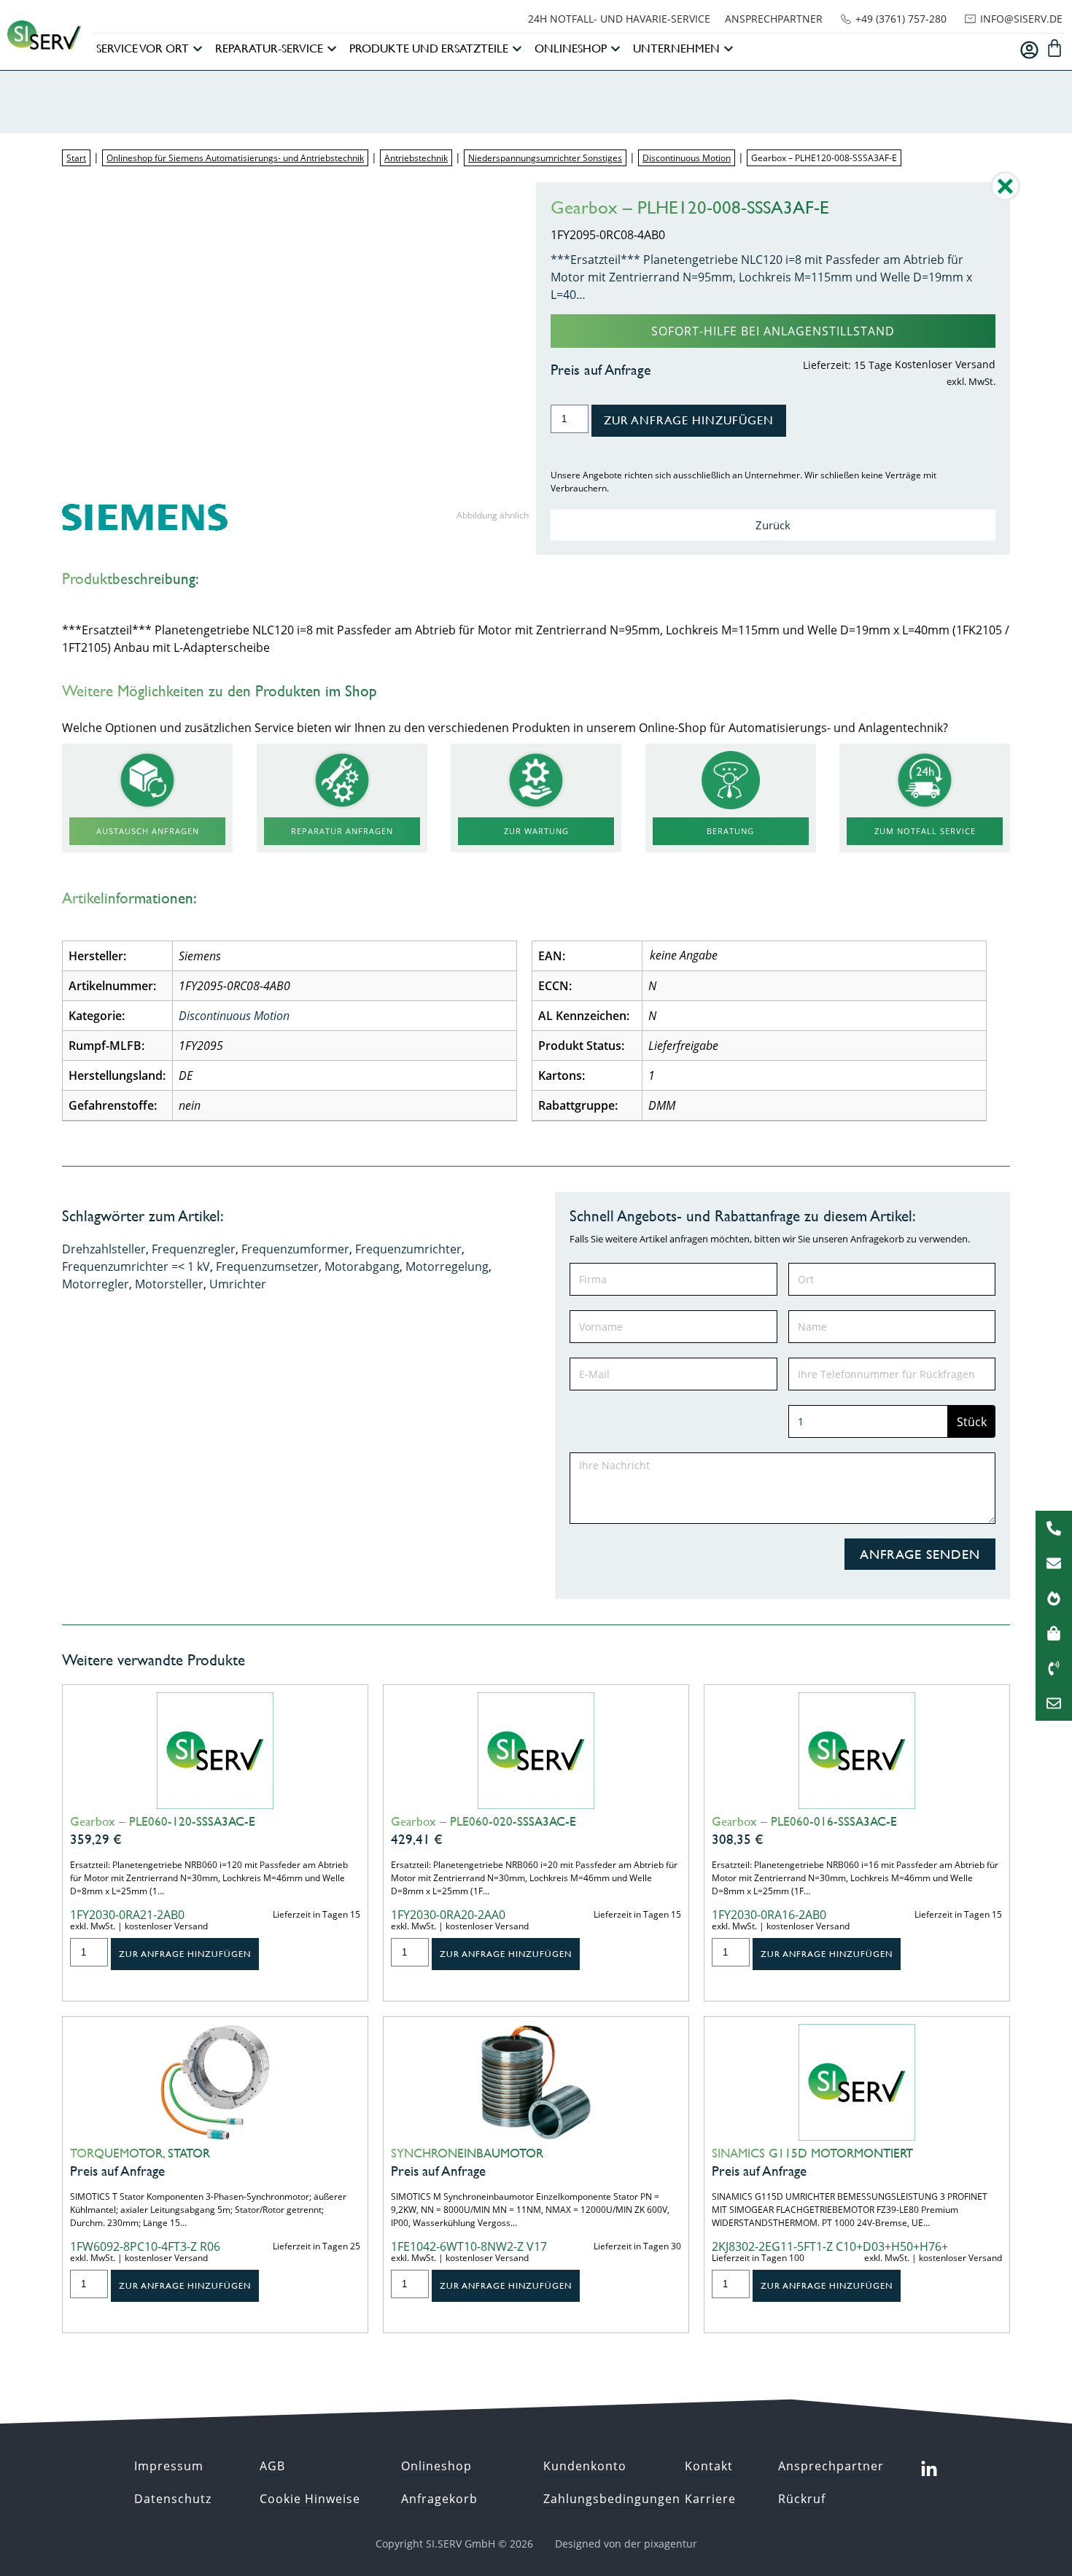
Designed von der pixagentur (626, 2544)
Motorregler (96, 1284)
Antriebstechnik (416, 158)
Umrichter (238, 1284)
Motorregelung (447, 1266)
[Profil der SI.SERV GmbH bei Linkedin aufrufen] (929, 2470)
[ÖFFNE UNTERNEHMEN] (729, 49)
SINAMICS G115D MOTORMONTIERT (812, 2153)
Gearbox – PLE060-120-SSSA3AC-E (163, 1821)
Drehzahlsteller (104, 1249)
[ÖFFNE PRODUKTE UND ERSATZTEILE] (517, 49)
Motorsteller (169, 1284)
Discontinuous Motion (687, 158)
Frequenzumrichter (408, 1249)
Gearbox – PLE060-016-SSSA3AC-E (804, 1821)
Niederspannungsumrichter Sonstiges (545, 158)
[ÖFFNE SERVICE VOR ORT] (198, 49)
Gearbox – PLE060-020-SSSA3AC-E (483, 1821)
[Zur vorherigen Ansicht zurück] (1005, 197)
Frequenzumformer (295, 1249)
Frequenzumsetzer (267, 1266)
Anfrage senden (920, 1554)
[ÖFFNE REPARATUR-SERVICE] (332, 49)
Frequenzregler (194, 1249)
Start (76, 158)
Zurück (773, 525)
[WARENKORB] (1054, 48)
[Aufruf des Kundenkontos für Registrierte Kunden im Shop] (1029, 50)
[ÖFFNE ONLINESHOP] (615, 49)
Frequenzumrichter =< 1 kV (136, 1266)
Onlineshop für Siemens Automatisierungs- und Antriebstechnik (235, 158)
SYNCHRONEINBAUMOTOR (467, 2153)
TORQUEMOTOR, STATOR (140, 2153)
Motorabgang (362, 1266)
